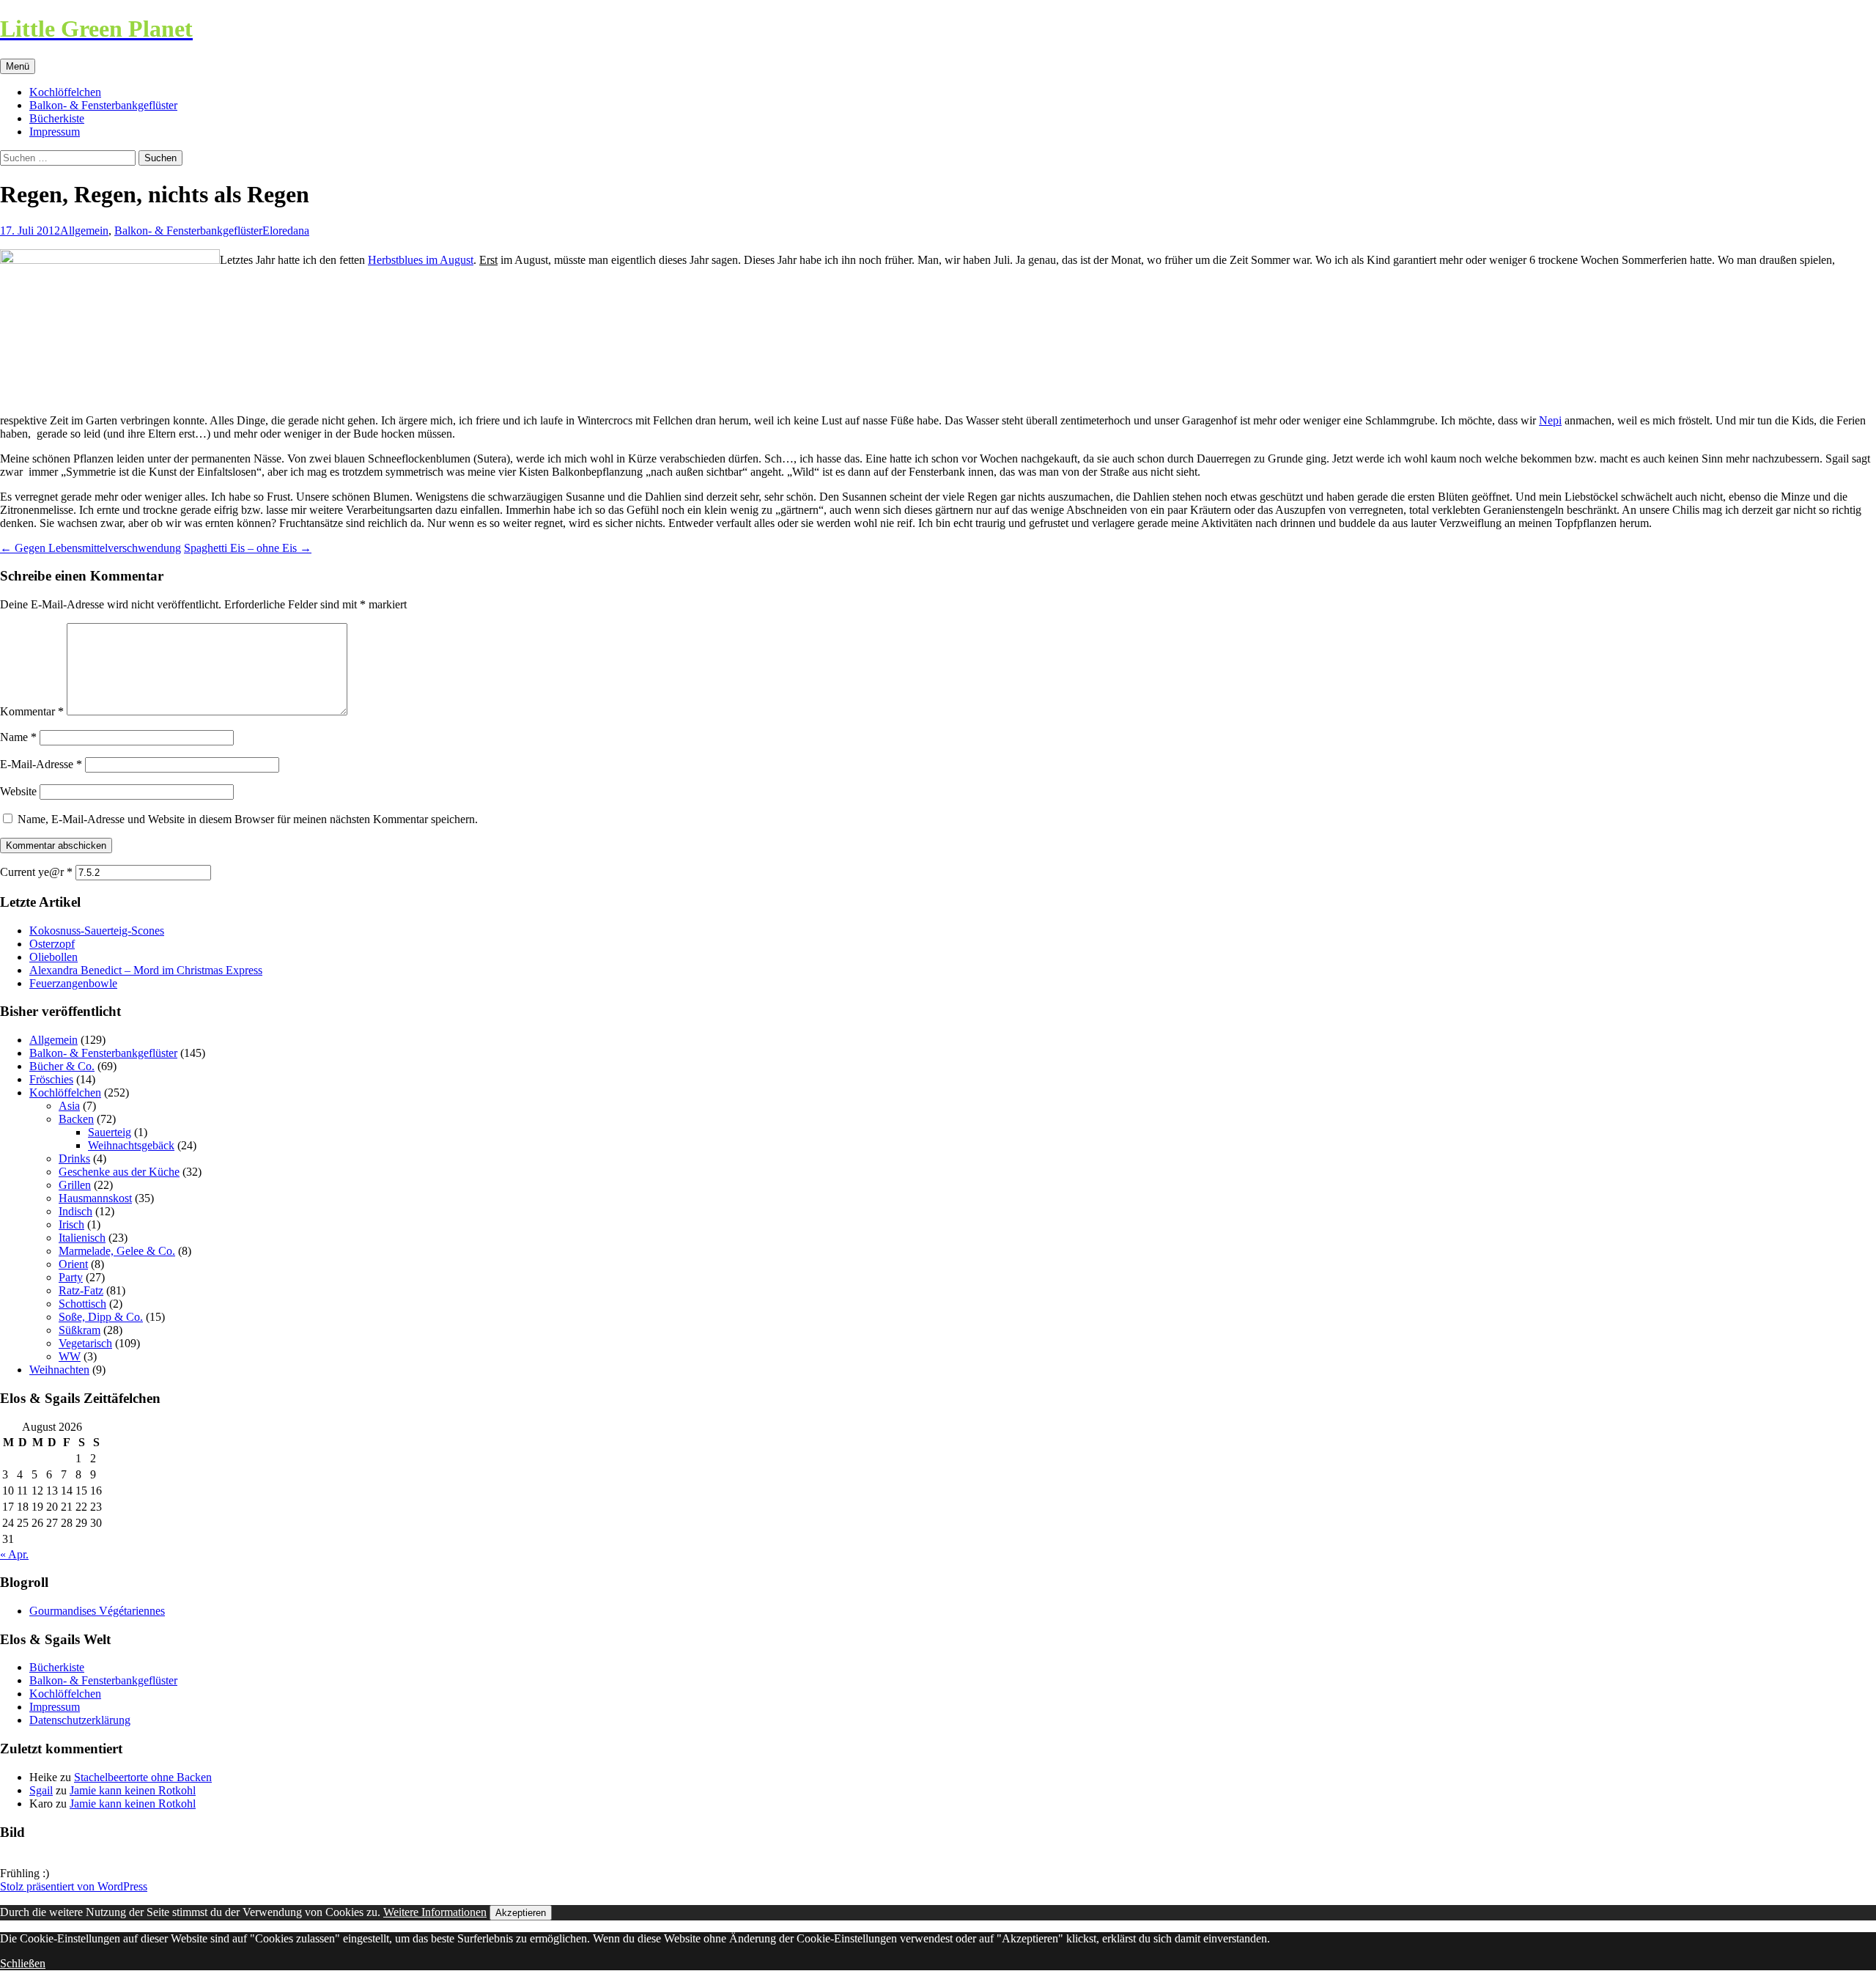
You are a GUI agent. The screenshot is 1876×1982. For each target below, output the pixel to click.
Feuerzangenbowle (73, 983)
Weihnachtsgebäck (131, 1145)
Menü (18, 66)
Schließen (23, 1963)
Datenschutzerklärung (80, 1720)
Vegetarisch (85, 1343)
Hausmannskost (95, 1198)
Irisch (71, 1224)
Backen (76, 1119)
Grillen (75, 1185)
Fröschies (51, 1079)
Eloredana (286, 231)
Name (18, 737)
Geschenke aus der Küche (119, 1172)
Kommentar (32, 711)
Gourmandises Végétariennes (97, 1611)
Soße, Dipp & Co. (101, 1317)
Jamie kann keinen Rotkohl (133, 1790)
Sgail (41, 1790)
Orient (73, 1264)
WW (70, 1356)
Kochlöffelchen (65, 92)
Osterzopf (52, 944)
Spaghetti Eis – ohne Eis (248, 548)
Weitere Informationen (435, 1912)
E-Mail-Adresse (41, 764)
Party (71, 1277)
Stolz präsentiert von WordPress (74, 1886)
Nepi (1550, 420)
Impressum (55, 132)
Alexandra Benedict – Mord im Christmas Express (146, 970)
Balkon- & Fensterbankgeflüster (103, 105)
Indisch (75, 1211)
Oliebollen (53, 957)
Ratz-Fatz (81, 1290)
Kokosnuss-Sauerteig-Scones (97, 931)
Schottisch (82, 1304)
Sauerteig (110, 1132)
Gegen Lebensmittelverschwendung (91, 548)
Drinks (74, 1158)
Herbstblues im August (421, 260)
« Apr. (14, 1554)
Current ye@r (36, 872)
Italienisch (82, 1238)
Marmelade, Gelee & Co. (117, 1251)
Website (18, 791)
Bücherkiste (57, 118)
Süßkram (80, 1330)
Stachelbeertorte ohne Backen (143, 1777)
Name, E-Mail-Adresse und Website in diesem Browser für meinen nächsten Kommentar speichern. (248, 819)
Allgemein (84, 231)
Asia (69, 1106)
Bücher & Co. (62, 1066)
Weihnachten (59, 1370)
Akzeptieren (521, 1913)
